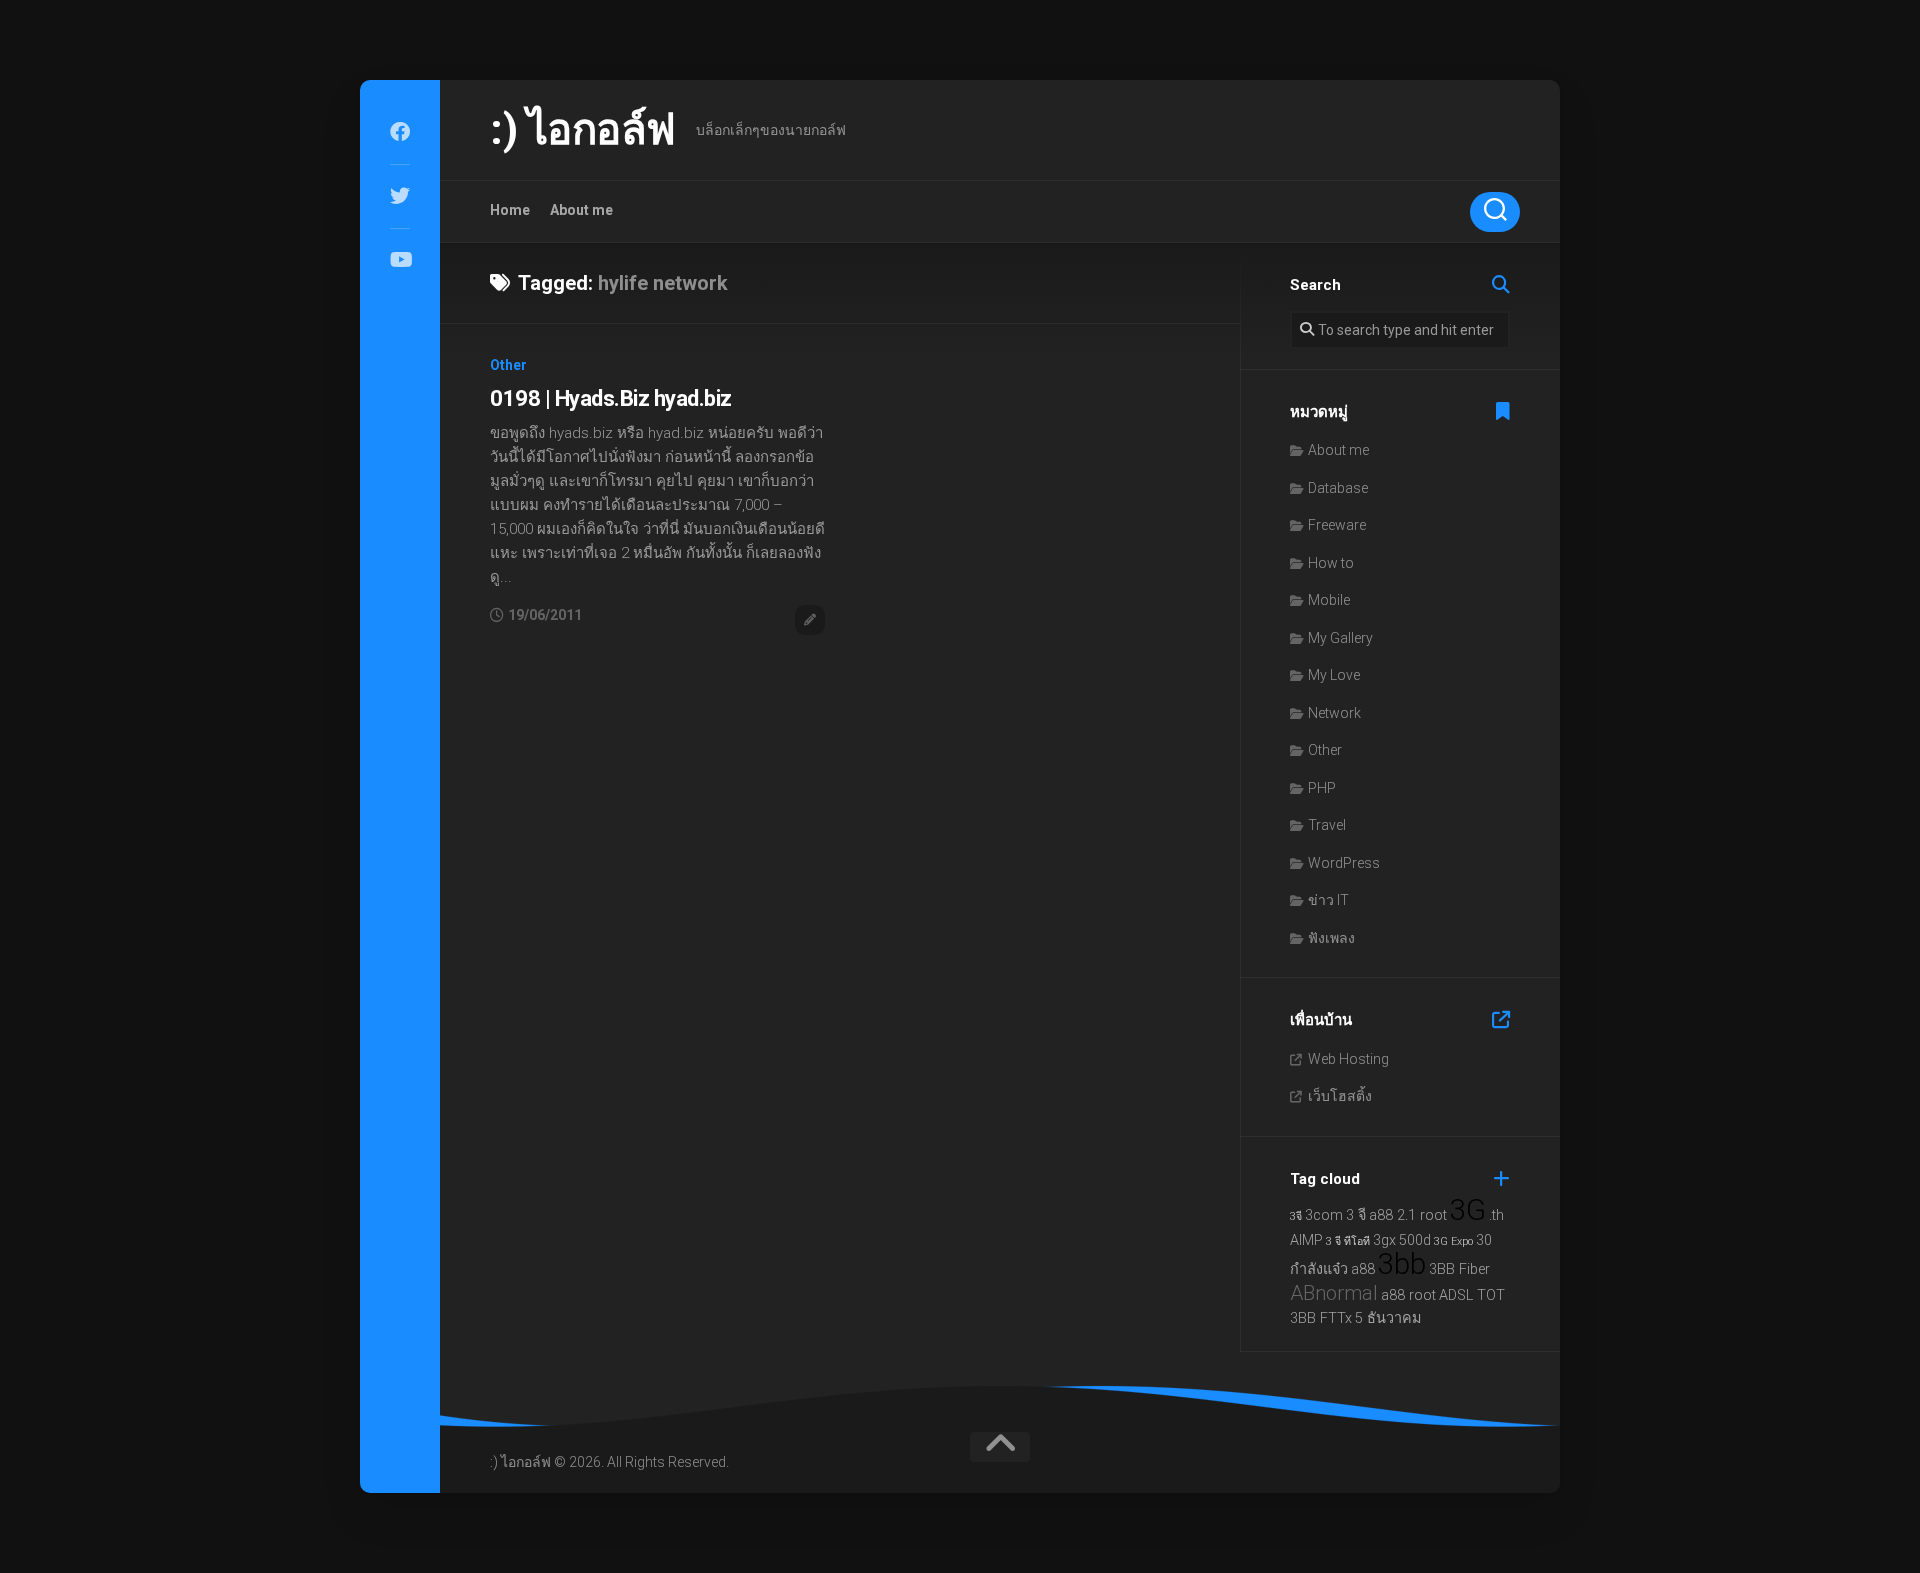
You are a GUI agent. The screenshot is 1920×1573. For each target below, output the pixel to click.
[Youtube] (400, 260)
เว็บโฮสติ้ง (1340, 1096)
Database (1338, 488)
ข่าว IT (1328, 900)
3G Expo (1453, 1241)
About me (581, 210)
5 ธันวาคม (1388, 1318)
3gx (1384, 1240)
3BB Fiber (1459, 1269)
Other (508, 365)
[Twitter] (400, 196)
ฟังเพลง (1331, 938)
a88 (1363, 1269)
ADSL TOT (1472, 1295)
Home (510, 210)
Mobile (1329, 600)
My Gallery (1340, 638)
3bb (1402, 1264)
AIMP (1306, 1240)
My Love (1334, 675)
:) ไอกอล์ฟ (583, 129)
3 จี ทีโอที (1348, 1241)
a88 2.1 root (1408, 1215)
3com (1324, 1215)
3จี (1296, 1216)
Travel (1327, 825)
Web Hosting (1348, 1059)
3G (1468, 1210)
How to (1331, 563)
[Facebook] (400, 132)
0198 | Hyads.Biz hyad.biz (611, 398)
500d (1415, 1240)
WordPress (1344, 863)
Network (1334, 713)
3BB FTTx (1321, 1318)
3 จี (1356, 1215)
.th (1496, 1215)
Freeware (1337, 525)
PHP (1322, 788)
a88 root (1408, 1295)
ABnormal (1334, 1293)
